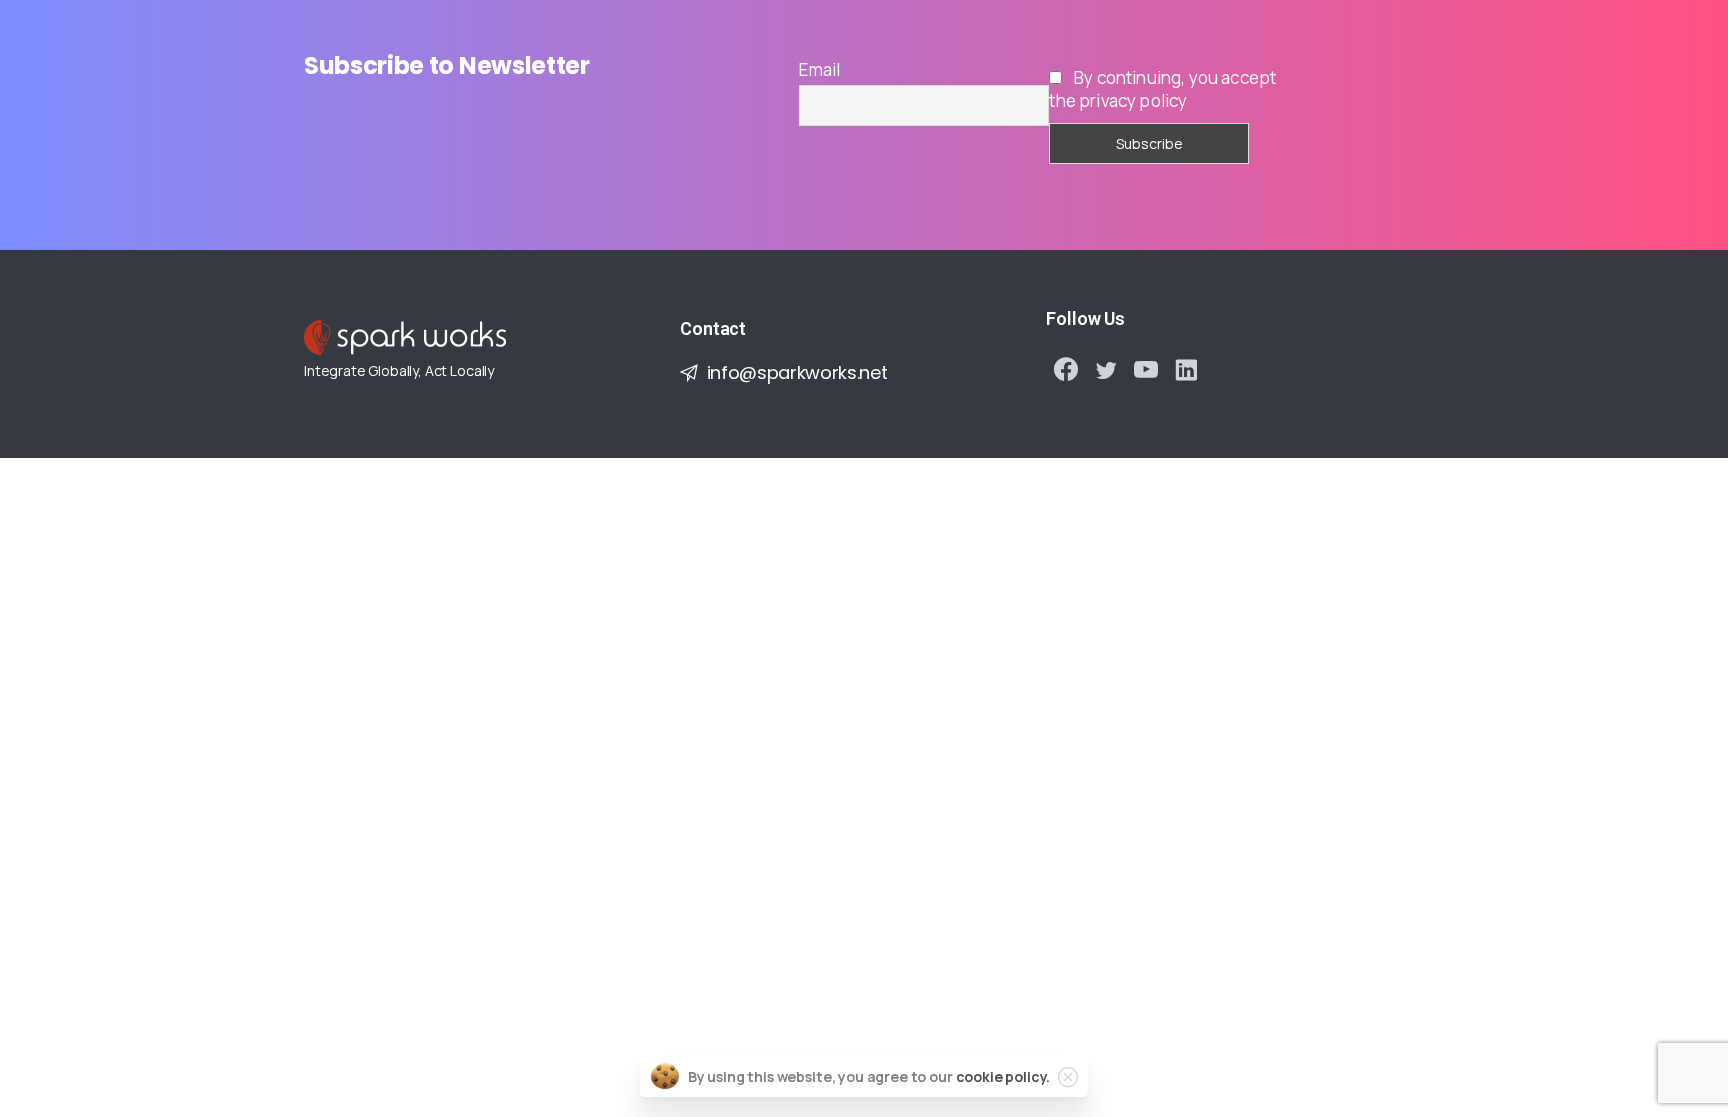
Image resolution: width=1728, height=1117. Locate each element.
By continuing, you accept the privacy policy (1162, 89)
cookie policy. (1003, 1076)
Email (819, 69)
